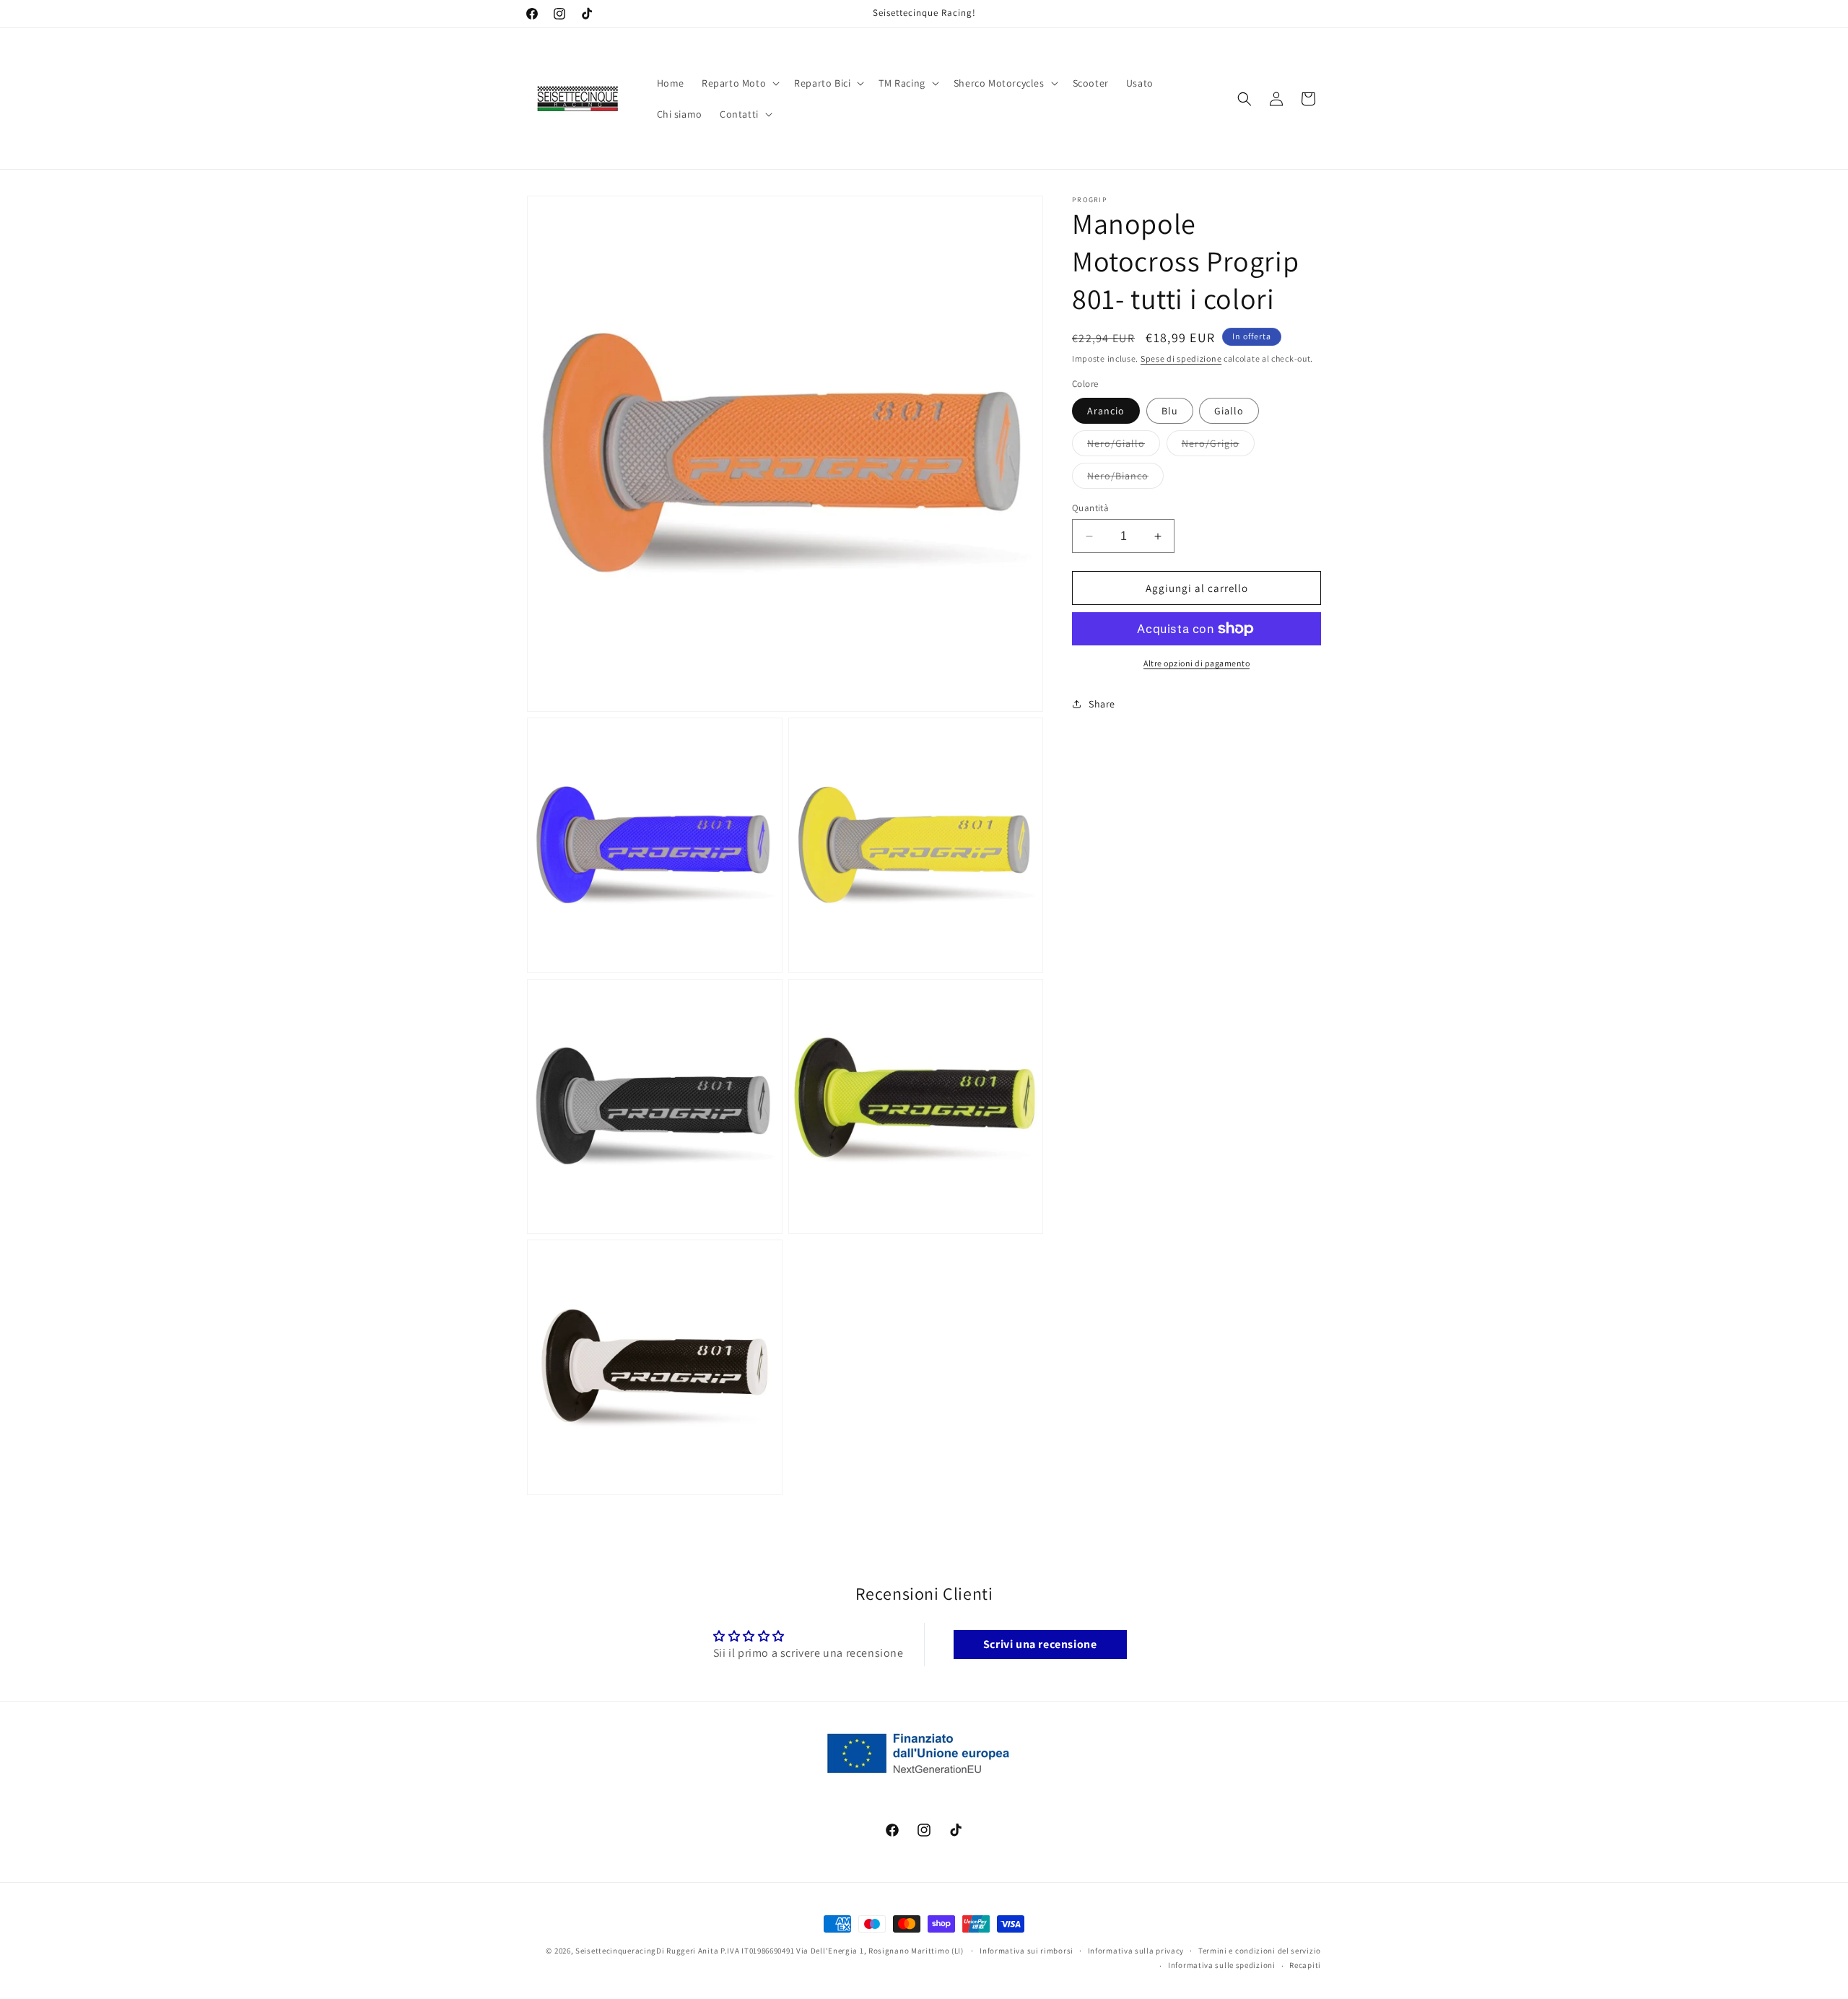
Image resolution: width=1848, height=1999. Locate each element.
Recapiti (1305, 1965)
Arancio (1106, 411)
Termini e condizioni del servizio (1260, 1951)
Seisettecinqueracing (616, 1951)
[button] (739, 83)
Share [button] (1102, 704)
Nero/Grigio (1218, 446)
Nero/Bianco (1125, 479)
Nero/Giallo (1124, 446)
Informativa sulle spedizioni (1222, 1965)
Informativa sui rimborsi (1027, 1951)
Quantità (1090, 508)
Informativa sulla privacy (1136, 1951)
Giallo (1229, 411)
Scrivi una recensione (1040, 1644)
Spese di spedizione (1181, 358)
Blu (1170, 411)
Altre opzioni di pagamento (1197, 663)
